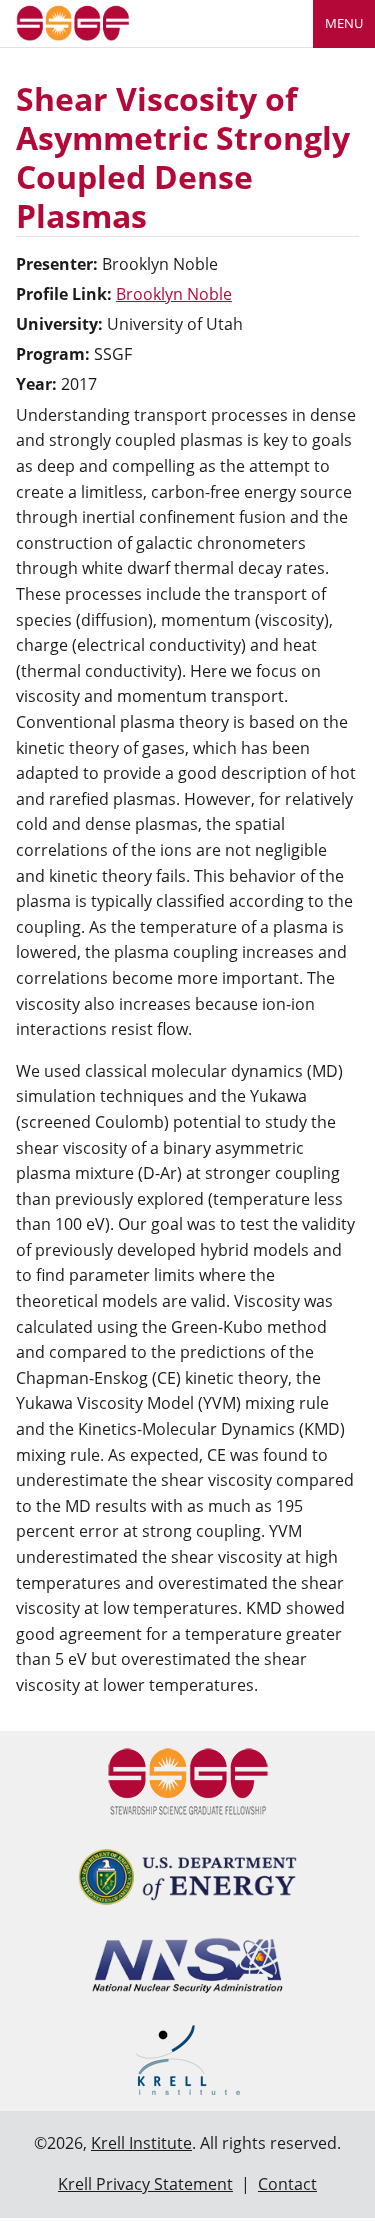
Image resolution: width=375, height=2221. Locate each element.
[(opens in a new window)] (187, 1877)
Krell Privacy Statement (145, 2184)
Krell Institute (141, 2143)
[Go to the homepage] (73, 21)
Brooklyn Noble (174, 294)
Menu (344, 23)
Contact (287, 2184)
